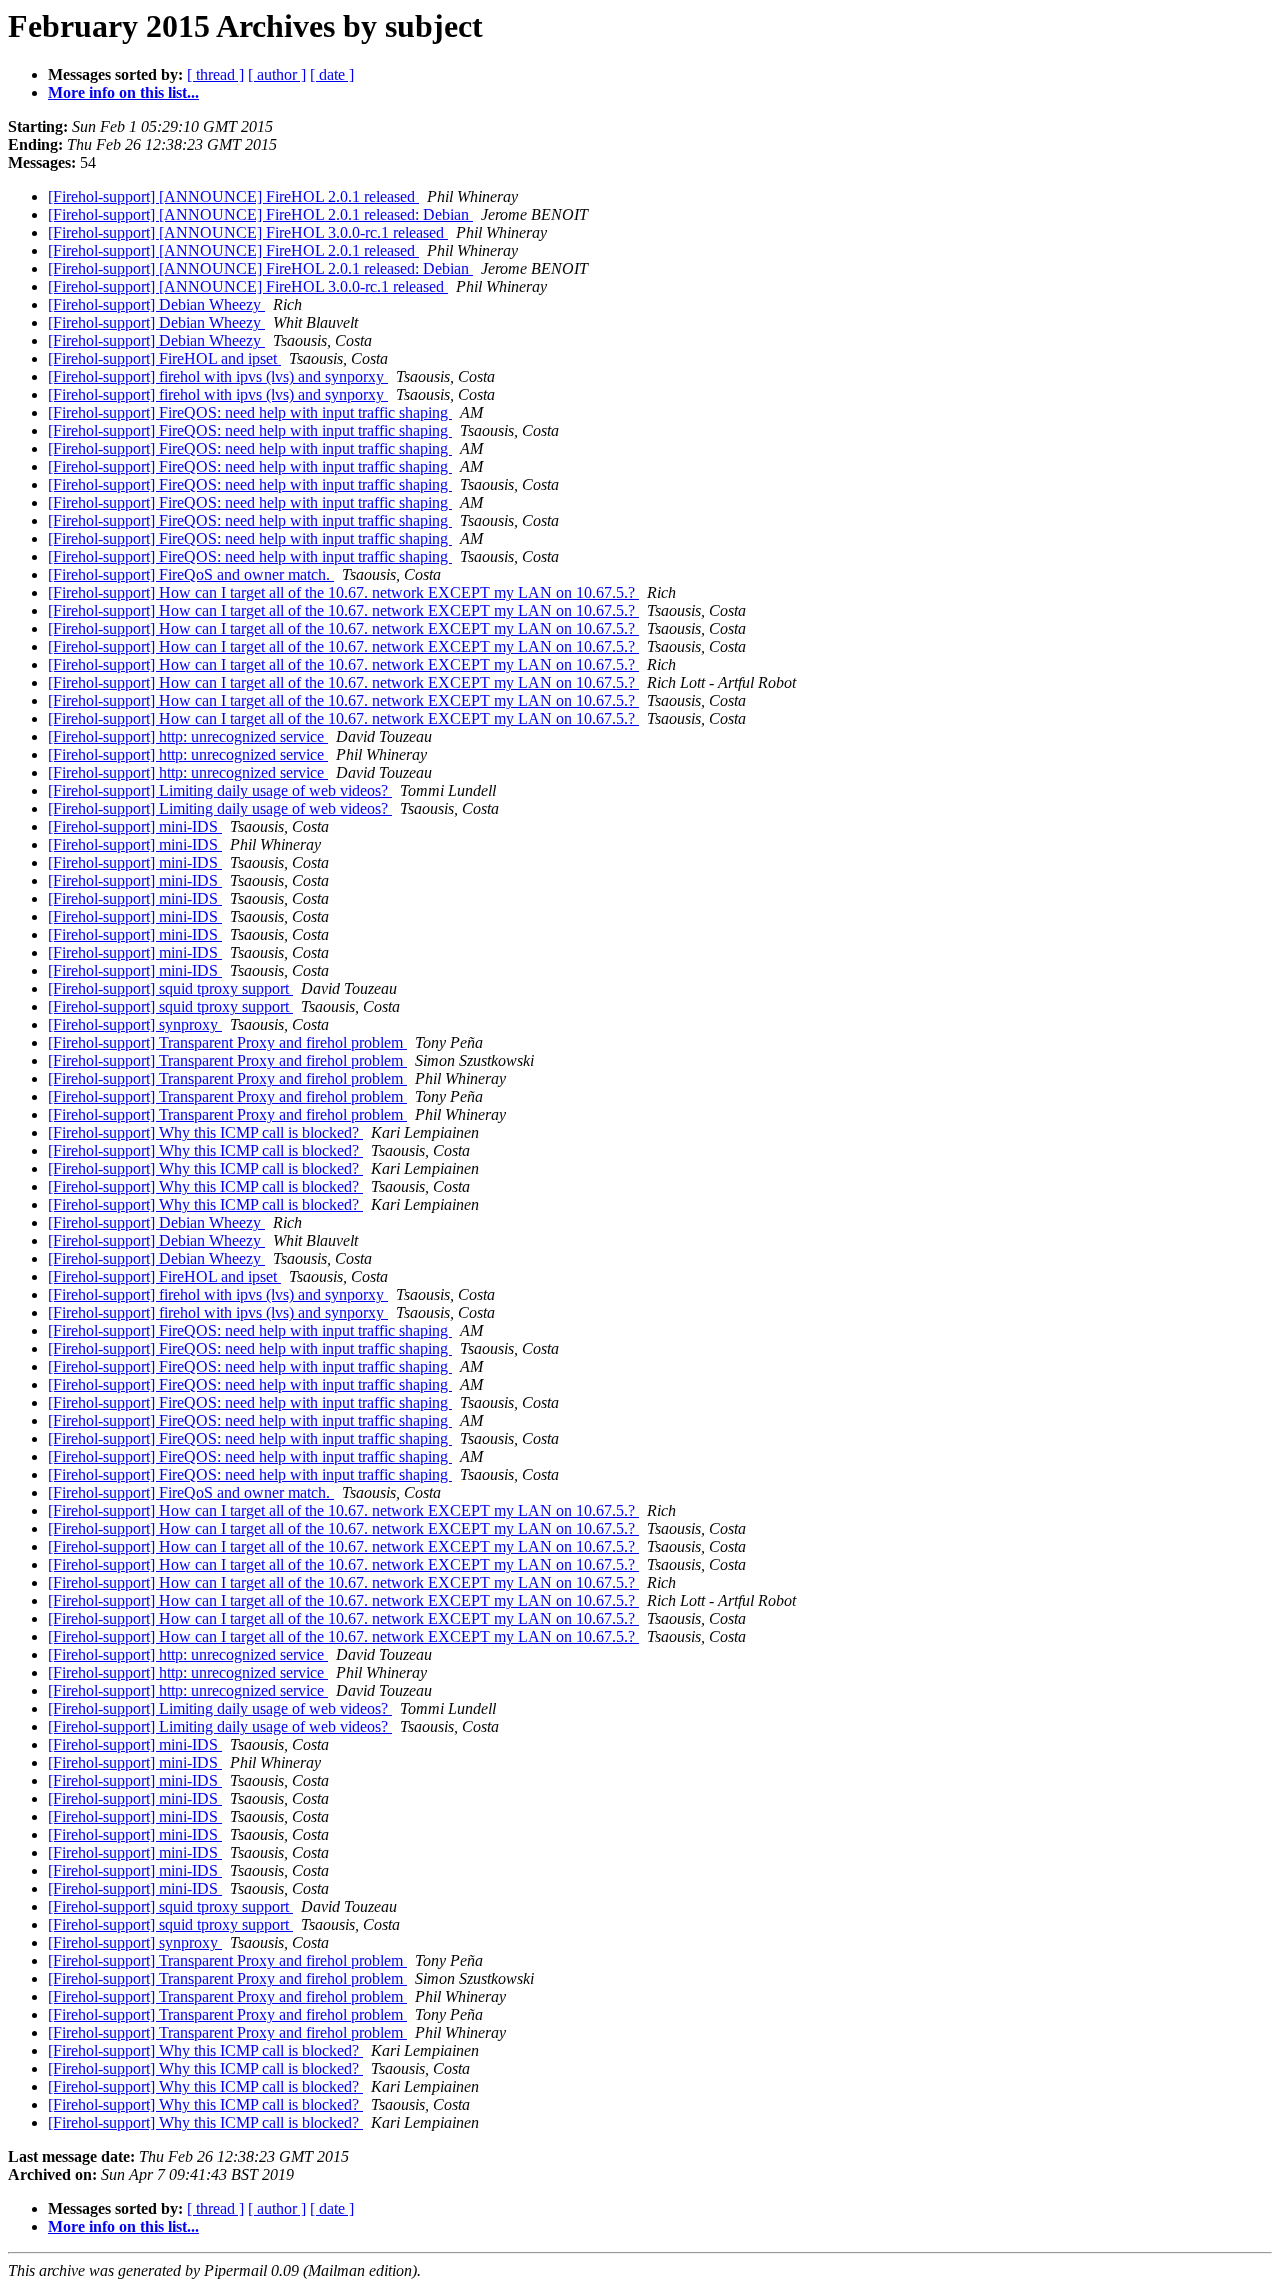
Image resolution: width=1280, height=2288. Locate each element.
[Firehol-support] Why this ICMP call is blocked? (205, 1132)
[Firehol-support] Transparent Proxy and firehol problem (227, 1042)
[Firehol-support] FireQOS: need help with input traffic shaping (250, 412)
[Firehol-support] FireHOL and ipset (164, 358)
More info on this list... (123, 92)
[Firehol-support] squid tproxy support (170, 988)
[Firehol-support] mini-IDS (135, 826)
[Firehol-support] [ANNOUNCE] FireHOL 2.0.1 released (233, 196)
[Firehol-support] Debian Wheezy (156, 304)
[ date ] (332, 74)
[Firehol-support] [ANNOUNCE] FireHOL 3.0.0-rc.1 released (248, 232)
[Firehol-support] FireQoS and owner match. (191, 574)
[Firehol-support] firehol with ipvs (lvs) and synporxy (218, 376)
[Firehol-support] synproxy (135, 1024)
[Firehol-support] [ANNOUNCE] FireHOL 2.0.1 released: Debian (260, 214)
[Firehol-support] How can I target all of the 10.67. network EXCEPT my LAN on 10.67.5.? (343, 592)
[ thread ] (215, 74)
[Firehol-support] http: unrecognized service (188, 736)
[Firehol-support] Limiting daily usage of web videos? (220, 790)
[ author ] (277, 74)
